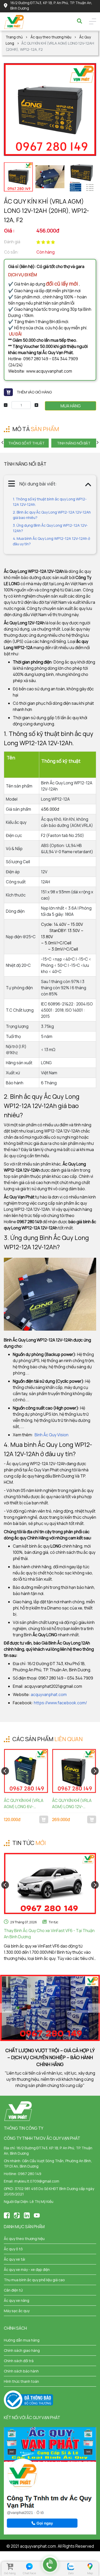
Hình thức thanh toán (21, 2381)
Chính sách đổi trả (19, 2361)
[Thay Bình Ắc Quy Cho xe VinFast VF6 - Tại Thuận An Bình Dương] (50, 1884)
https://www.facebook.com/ (60, 1703)
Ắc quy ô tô (13, 2249)
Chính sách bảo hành (21, 2371)
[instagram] (27, 2215)
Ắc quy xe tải (14, 2259)
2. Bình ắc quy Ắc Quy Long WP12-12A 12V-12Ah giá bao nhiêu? (52, 515)
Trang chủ (14, 37)
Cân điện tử (13, 2290)
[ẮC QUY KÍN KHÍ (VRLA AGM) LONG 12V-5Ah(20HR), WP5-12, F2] (74, 1771)
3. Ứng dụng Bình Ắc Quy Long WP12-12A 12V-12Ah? (50, 528)
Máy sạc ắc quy (17, 2311)
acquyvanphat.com (49, 1694)
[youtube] (37, 2215)
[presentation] (3, 442)
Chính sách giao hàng (22, 2350)
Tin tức (53, 1922)
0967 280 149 (30, 2174)
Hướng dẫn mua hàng (22, 2340)
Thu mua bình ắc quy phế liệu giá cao (34, 2280)
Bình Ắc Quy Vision (52, 1435)
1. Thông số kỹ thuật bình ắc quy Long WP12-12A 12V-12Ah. (50, 502)
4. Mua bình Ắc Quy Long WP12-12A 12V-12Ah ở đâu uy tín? (51, 541)
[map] (90, 2566)
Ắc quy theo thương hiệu (51, 37)
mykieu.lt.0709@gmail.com (37, 2181)
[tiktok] (17, 2215)
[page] (7, 2215)
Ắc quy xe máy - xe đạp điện (27, 2269)
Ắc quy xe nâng (17, 2300)
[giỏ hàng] (10, 2566)
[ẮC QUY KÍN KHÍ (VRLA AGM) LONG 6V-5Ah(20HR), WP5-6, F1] (26, 1771)
